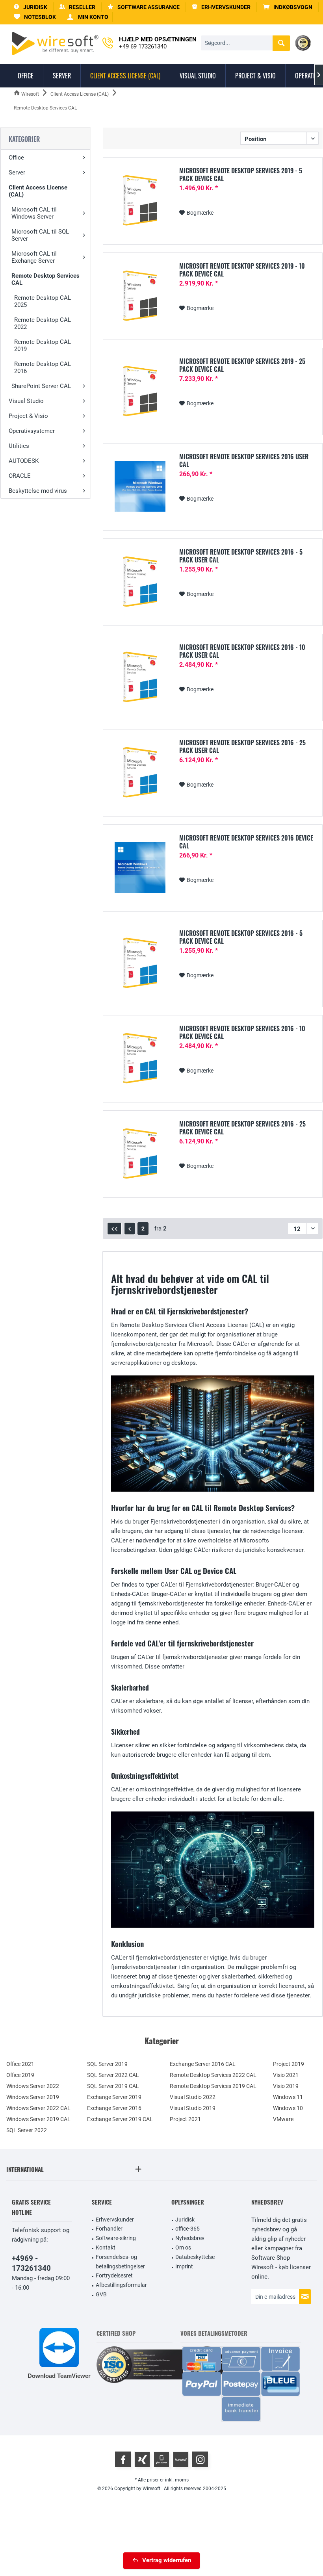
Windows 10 (288, 2108)
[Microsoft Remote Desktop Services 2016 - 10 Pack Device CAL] (140, 1058)
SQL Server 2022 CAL (113, 2075)
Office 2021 (20, 2064)
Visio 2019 (286, 2086)
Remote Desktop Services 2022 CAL (213, 2075)
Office (16, 158)
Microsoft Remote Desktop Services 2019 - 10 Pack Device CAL (242, 270)
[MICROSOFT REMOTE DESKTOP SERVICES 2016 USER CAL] (140, 486)
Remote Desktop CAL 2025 (43, 301)
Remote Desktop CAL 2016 (43, 367)
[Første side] (114, 1229)
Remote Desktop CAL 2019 (43, 345)
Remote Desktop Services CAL (45, 279)
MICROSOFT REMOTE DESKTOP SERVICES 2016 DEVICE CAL (246, 842)
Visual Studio (26, 401)
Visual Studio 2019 (193, 2108)
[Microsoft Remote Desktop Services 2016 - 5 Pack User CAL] (140, 582)
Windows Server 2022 (33, 2086)
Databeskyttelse (195, 2257)
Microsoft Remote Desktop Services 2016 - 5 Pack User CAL (241, 556)
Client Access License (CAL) (38, 191)
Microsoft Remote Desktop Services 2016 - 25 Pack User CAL (242, 746)
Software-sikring (116, 2238)
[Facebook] (123, 2459)
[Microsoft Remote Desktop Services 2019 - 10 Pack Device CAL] (140, 296)
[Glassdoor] (161, 2459)
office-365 (187, 2229)
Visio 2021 (286, 2075)
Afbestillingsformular (121, 2285)
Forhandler (109, 2229)
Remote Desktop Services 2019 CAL (213, 2086)
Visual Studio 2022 (193, 2097)
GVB (101, 2294)
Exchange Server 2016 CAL (203, 2064)
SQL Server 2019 (107, 2064)
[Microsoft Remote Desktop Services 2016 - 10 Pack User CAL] (140, 677)
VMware (283, 2119)
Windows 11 (288, 2097)
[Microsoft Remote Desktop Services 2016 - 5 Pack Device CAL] (140, 963)
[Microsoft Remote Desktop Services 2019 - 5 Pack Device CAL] (140, 200)
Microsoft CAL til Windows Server (34, 213)
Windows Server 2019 (33, 2097)
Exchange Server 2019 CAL (120, 2119)
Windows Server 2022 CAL (38, 2108)
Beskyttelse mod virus (38, 491)
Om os (183, 2248)
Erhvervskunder (115, 2220)
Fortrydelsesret (114, 2275)
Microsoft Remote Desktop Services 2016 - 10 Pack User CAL (242, 651)
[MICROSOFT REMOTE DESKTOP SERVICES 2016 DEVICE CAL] (140, 868)
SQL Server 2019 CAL (113, 2086)
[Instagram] (200, 2459)
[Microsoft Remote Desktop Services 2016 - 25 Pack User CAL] (140, 772)
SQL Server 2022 (27, 2130)
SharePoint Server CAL (41, 386)
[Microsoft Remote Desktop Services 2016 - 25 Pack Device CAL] (140, 1153)
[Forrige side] (130, 1229)
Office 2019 (20, 2075)
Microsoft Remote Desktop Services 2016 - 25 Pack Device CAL (242, 1128)
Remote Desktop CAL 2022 (43, 323)
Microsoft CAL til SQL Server (40, 235)
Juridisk (185, 2220)
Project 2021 (185, 2119)
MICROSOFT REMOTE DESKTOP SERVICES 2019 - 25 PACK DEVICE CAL (242, 365)
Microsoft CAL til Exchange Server (34, 257)
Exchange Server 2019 (114, 2097)
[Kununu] (181, 2459)
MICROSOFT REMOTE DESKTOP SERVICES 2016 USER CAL (244, 460)
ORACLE (20, 476)
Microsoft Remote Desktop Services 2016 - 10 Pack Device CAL (242, 1032)
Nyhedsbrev (190, 2238)
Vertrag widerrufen (167, 2560)
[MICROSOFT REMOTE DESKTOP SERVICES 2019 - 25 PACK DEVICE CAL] (140, 391)
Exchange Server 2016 (114, 2108)
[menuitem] (288, 7)
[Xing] (142, 2459)
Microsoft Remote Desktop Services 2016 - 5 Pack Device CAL (241, 937)
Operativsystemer (32, 431)
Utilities (19, 446)
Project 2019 (289, 2064)
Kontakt (106, 2248)
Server (17, 173)
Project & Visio (28, 416)
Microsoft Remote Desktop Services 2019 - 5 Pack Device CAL (241, 174)
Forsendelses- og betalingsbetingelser (120, 2262)
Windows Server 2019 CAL (38, 2119)
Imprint (184, 2266)
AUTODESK (24, 461)
